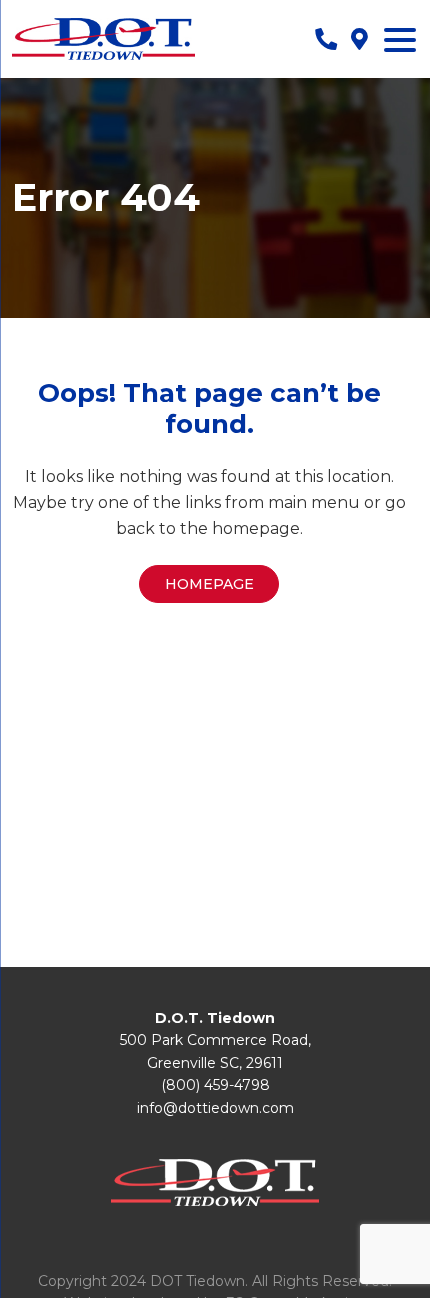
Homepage (209, 584)
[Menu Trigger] (400, 39)
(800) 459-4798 (215, 1085)
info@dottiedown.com (215, 1108)
